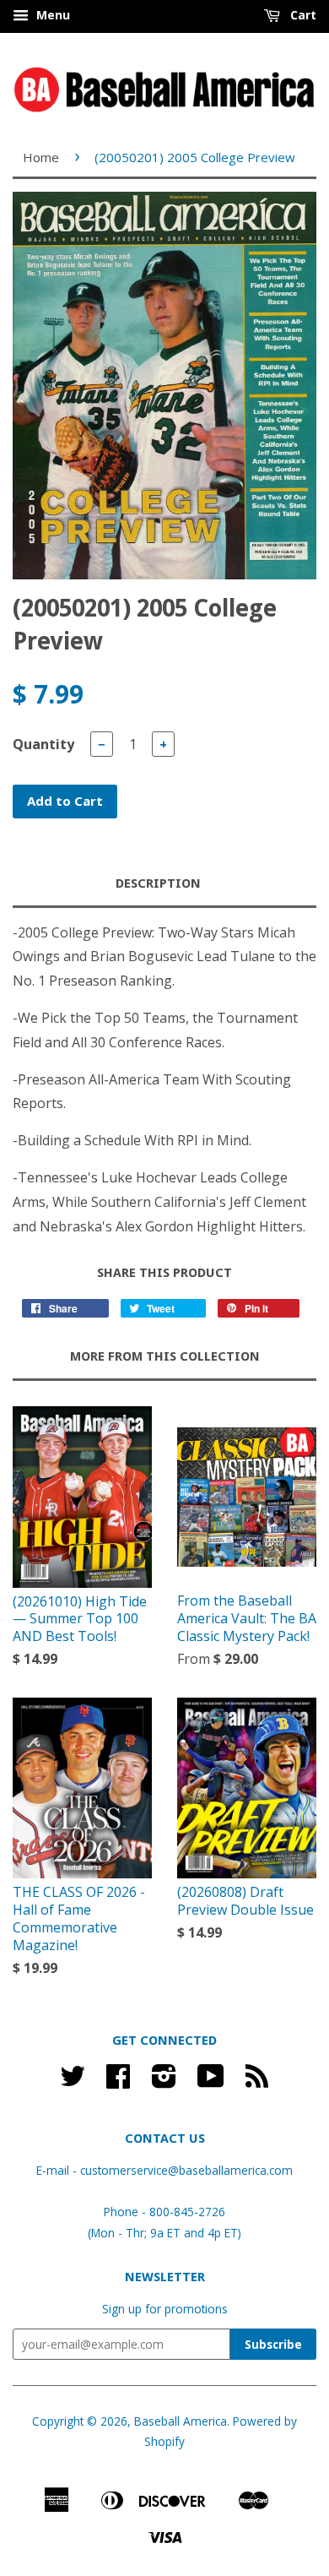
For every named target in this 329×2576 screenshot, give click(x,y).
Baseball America (181, 2421)
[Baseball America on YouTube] (211, 2081)
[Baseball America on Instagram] (164, 2081)
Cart (302, 15)
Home (41, 157)
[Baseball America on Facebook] (118, 2081)
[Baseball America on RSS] (257, 2081)
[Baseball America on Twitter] (73, 2081)
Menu (51, 15)
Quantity (43, 744)
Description (158, 883)
